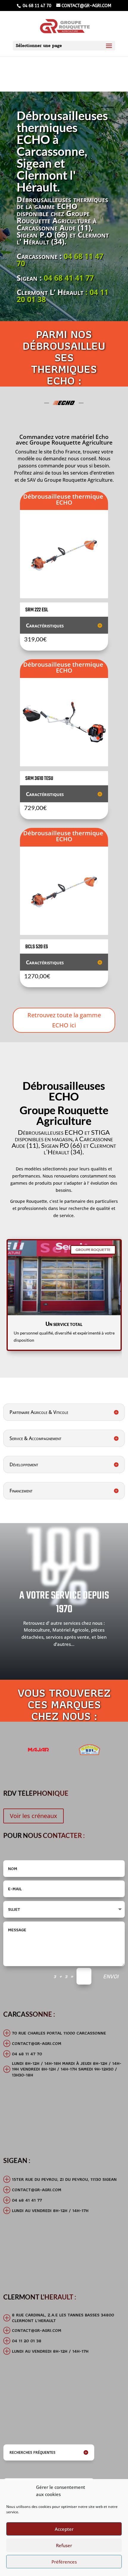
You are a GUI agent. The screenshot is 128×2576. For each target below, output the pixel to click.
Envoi (111, 1976)
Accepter (64, 2529)
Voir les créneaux (33, 1816)
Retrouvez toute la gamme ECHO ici (64, 1020)
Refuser (64, 2545)
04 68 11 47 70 (36, 6)
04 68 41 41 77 (69, 278)
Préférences (64, 2562)
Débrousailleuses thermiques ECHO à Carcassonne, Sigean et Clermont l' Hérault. (62, 151)
